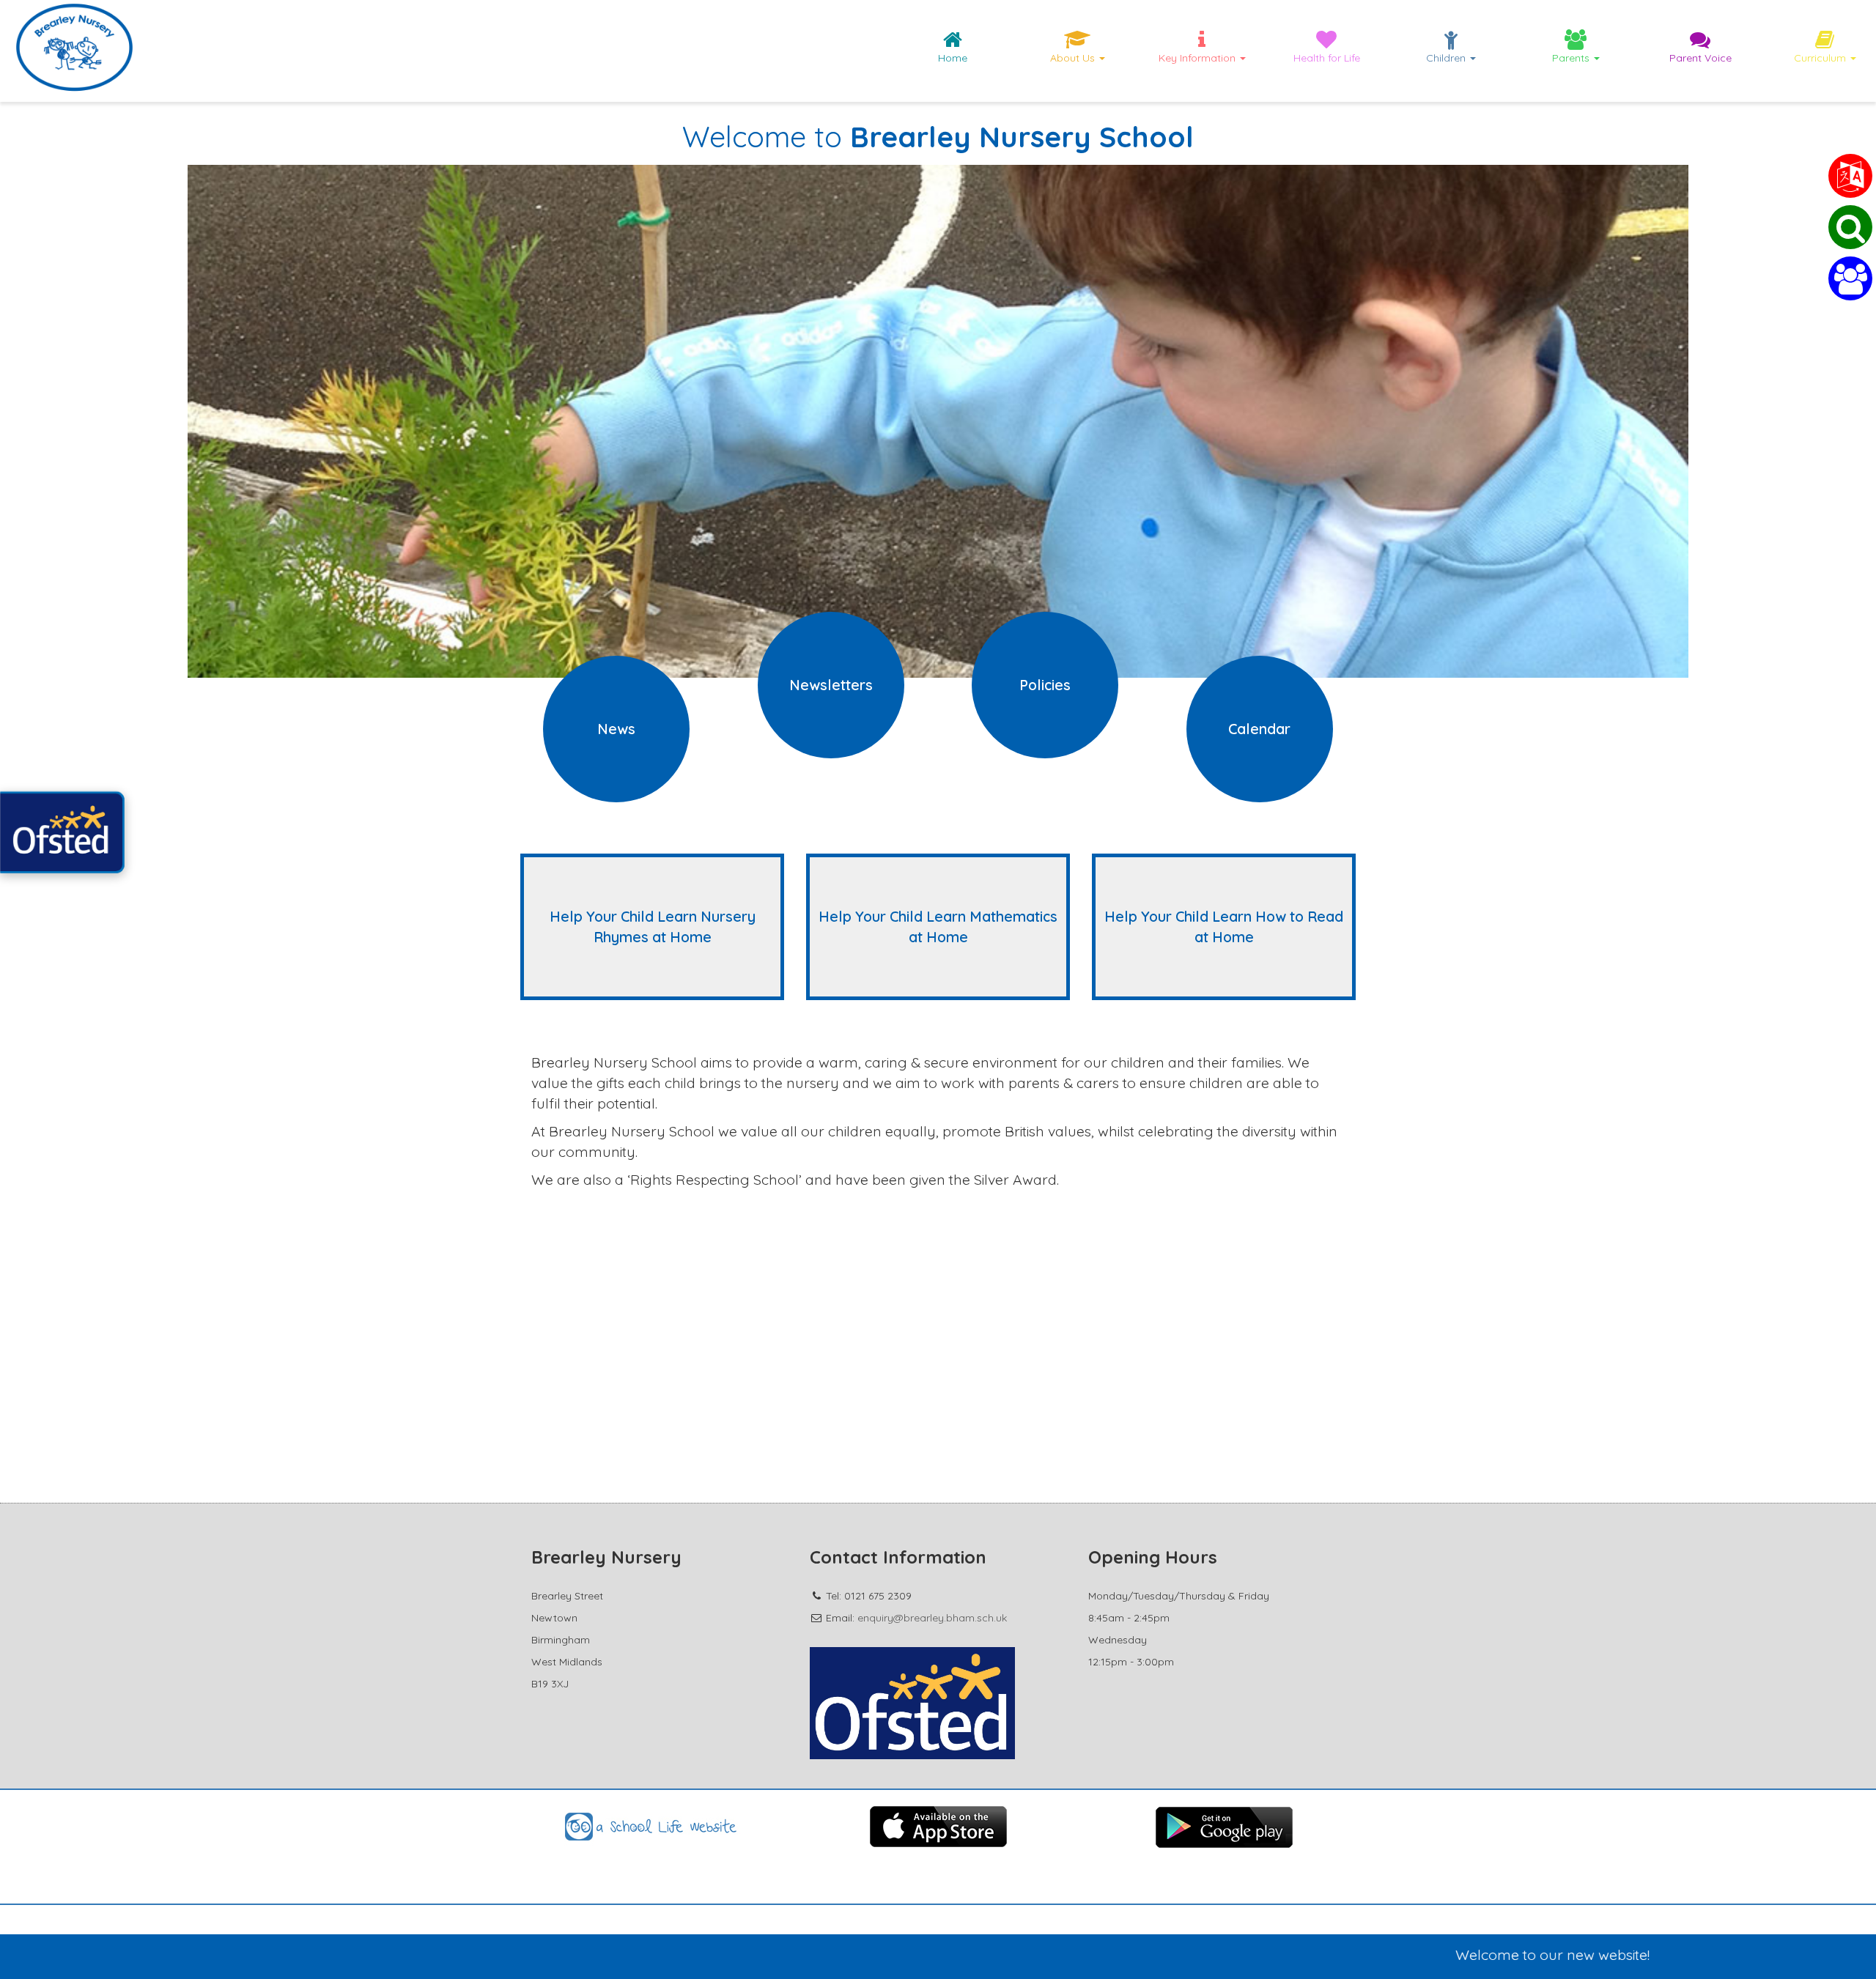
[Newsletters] (831, 730)
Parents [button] (1572, 58)
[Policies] (1045, 730)
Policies (1045, 685)
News (616, 729)
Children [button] (1447, 58)
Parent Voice (1700, 58)
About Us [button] (1074, 58)
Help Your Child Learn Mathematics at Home (938, 926)
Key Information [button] (1199, 58)
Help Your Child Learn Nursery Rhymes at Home (653, 926)
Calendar (1259, 729)
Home (953, 58)
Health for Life (1327, 58)
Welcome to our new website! (1454, 1954)
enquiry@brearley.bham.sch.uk (932, 1618)
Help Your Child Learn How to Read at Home (1224, 926)
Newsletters (831, 685)
